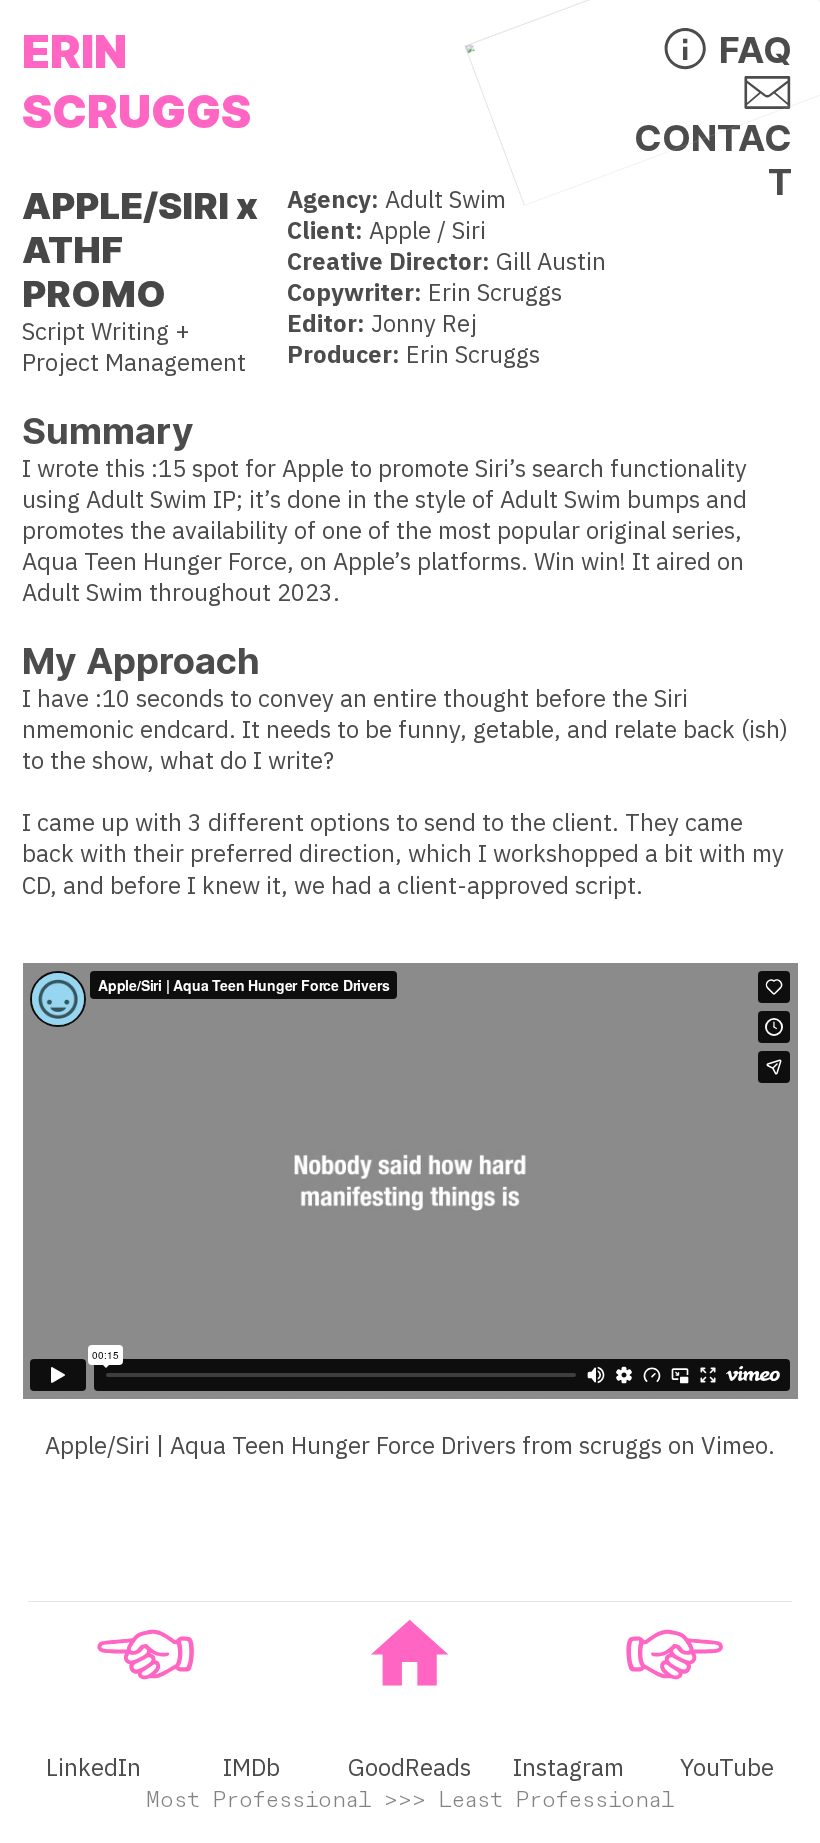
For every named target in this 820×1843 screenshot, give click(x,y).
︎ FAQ (726, 49)
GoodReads (409, 1767)
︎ (409, 1654)
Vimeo (734, 1445)
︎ (145, 1654)
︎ (674, 1654)
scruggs (620, 1445)
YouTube (727, 1767)
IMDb (251, 1767)
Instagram (568, 1767)
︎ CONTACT (713, 137)
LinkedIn (93, 1767)
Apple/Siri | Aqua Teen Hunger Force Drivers (280, 1445)
